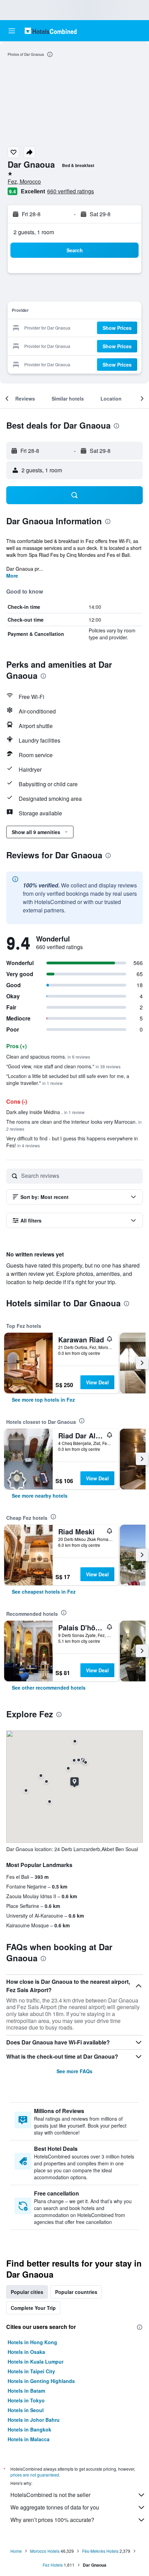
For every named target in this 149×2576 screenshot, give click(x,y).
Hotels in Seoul (26, 2410)
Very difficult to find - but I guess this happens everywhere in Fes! (72, 1142)
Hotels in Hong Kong (32, 2342)
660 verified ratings (71, 191)
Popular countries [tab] (76, 2292)
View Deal (97, 1382)
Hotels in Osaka (26, 2352)
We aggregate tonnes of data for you (55, 2507)
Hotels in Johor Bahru (34, 2420)
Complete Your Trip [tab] (33, 2308)
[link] (43, 1400)
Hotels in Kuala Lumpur (36, 2362)
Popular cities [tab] (27, 2292)
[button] (12, 31)
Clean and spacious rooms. (48, 1057)
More (12, 576)
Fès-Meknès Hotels (100, 2551)
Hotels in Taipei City (31, 2371)
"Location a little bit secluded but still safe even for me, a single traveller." (68, 1079)
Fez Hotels (53, 2565)
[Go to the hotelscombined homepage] (51, 31)
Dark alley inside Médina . (45, 1112)
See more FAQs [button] (74, 2071)
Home (16, 2551)
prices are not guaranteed (35, 2475)
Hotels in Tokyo (26, 2400)
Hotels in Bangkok (29, 2429)
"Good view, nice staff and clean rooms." (63, 1066)
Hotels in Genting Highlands (41, 2381)
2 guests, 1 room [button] (34, 232)
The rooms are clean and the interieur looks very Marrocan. (74, 1125)
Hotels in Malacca (29, 2439)
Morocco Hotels (45, 2551)
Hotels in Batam (26, 2391)
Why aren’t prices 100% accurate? (52, 2520)
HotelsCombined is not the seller (50, 2495)
